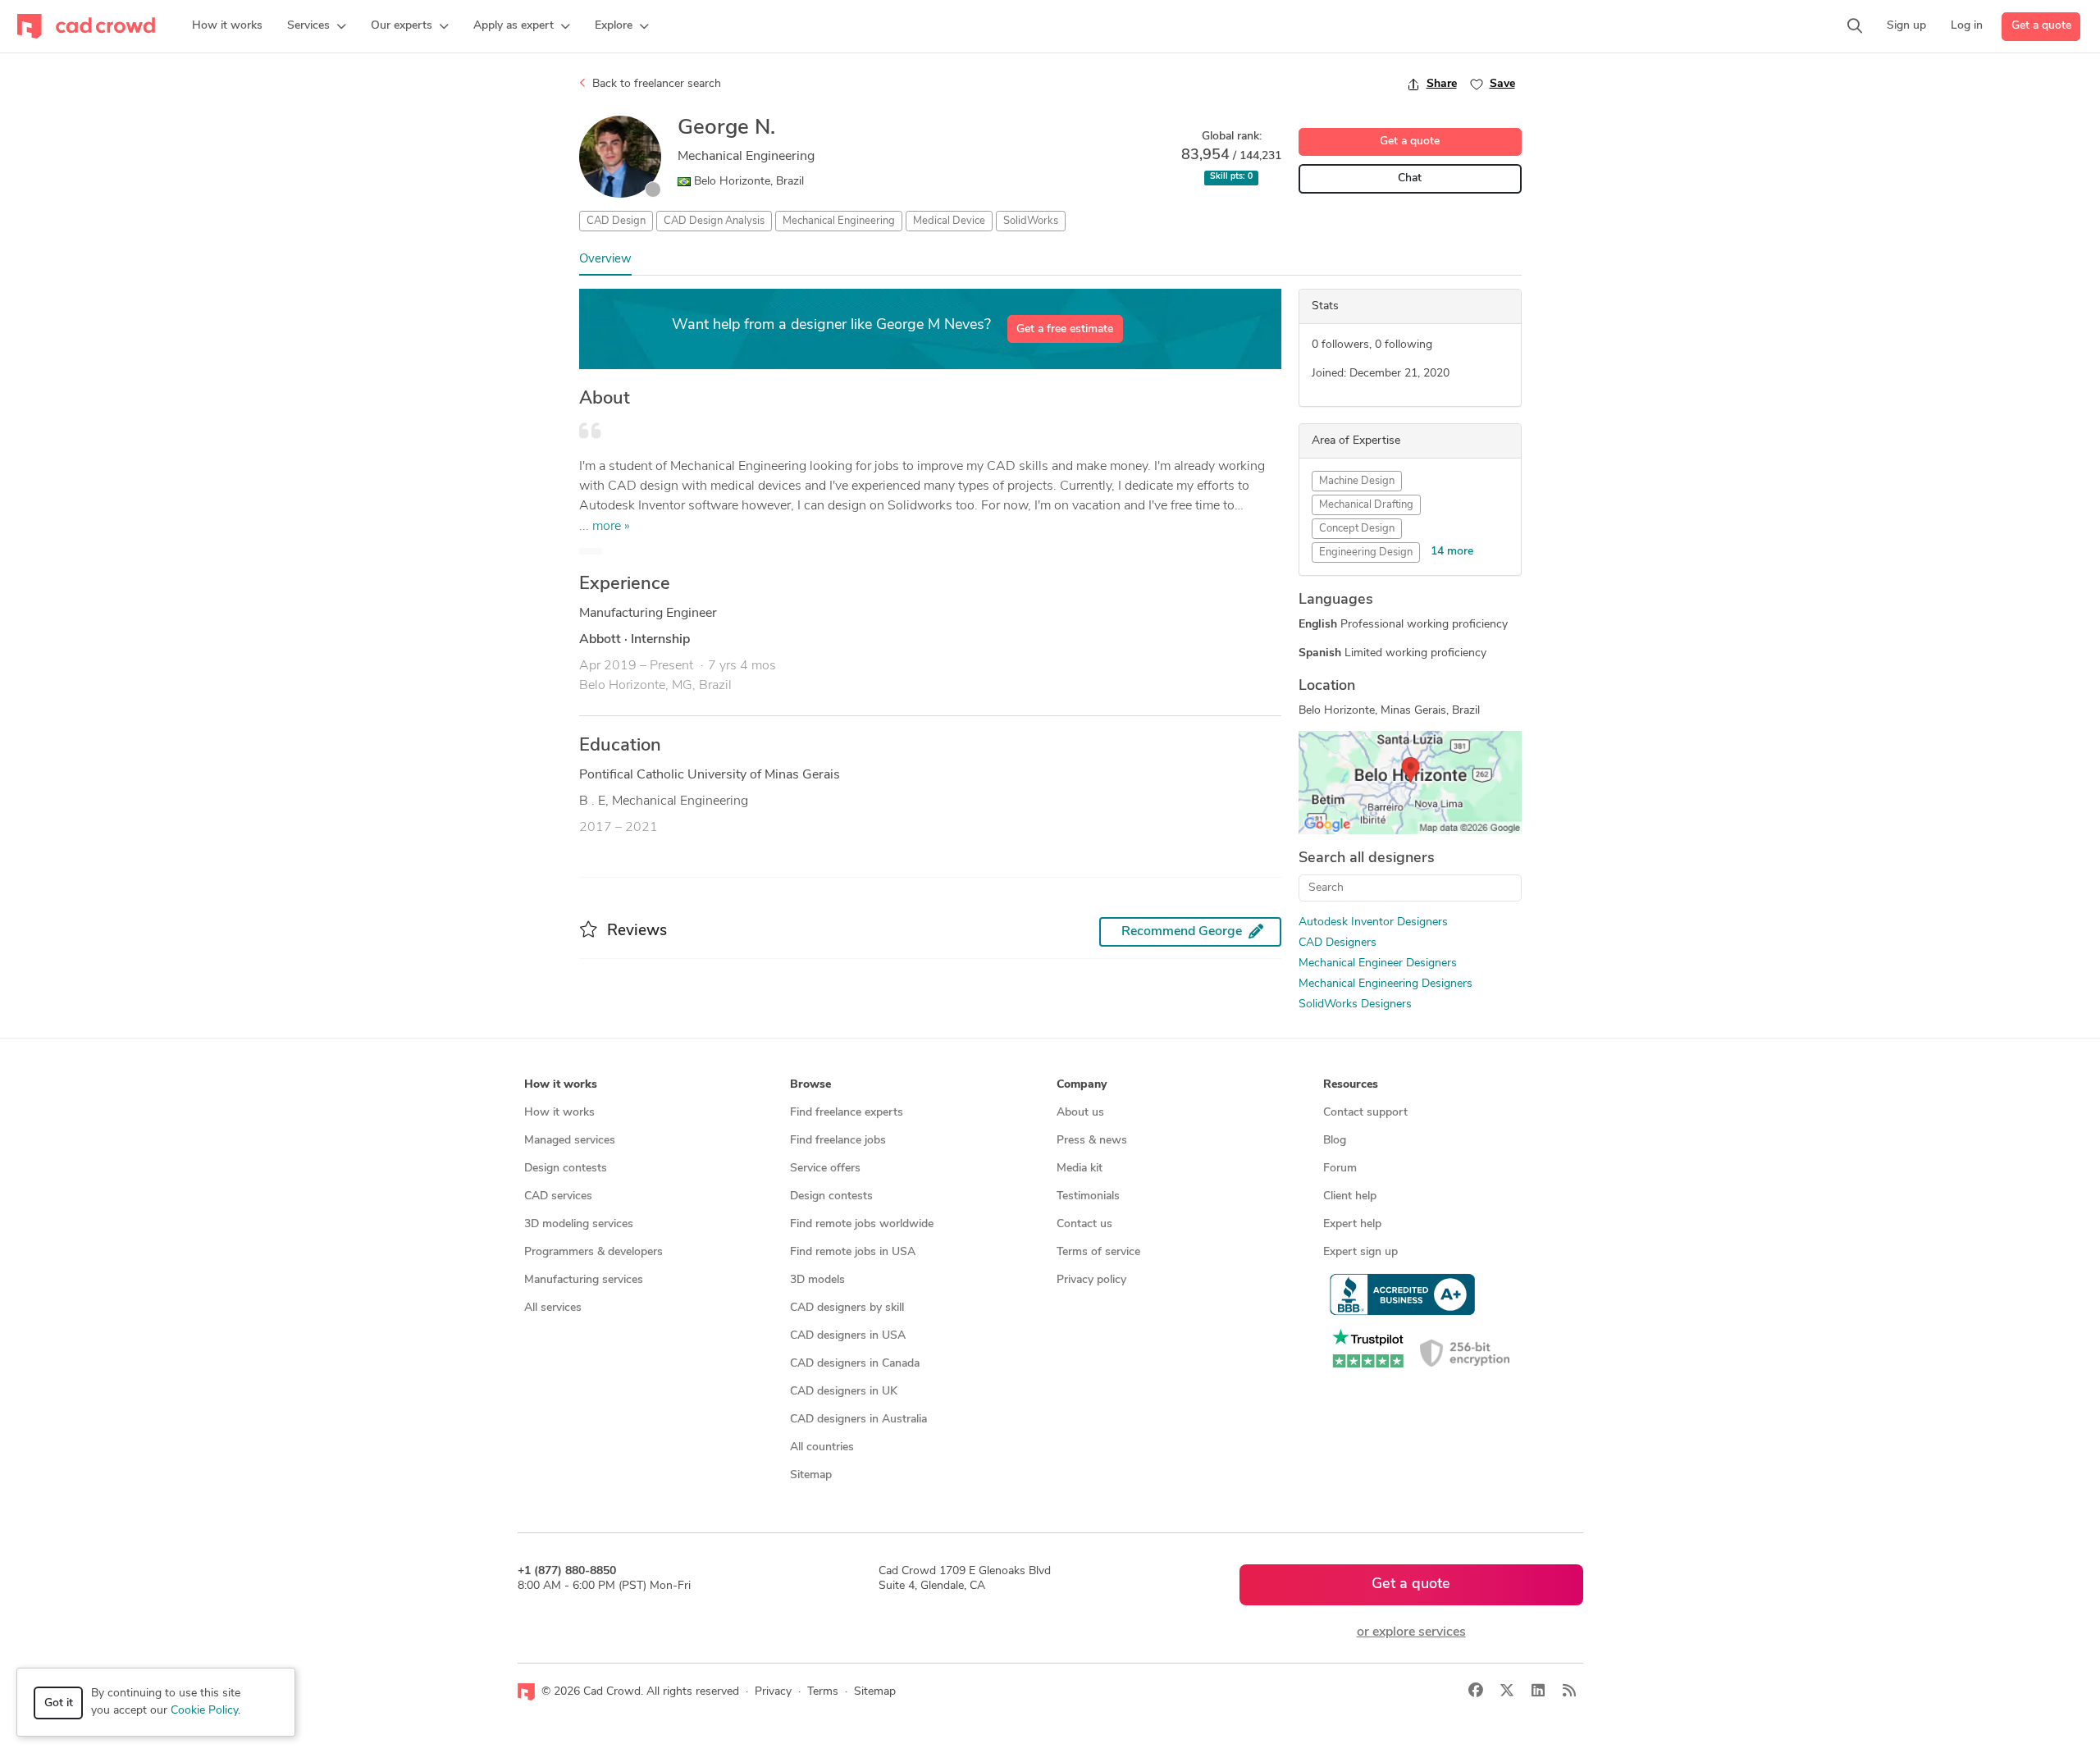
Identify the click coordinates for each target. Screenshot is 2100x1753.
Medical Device (949, 221)
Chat (1410, 178)
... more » (605, 527)
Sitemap (811, 1475)
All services (553, 1308)
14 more (1452, 552)
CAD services (558, 1196)
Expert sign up (1360, 1252)
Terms (823, 1692)
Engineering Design (1366, 552)
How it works (559, 1113)
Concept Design (1357, 529)
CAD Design (616, 221)
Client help (1350, 1196)
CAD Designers (1338, 943)
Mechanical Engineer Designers (1378, 963)
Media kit (1080, 1169)
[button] (317, 26)
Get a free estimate (1065, 329)
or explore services (1411, 1632)
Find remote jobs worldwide (862, 1224)
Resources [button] (1351, 1085)
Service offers (825, 1169)
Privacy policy (1091, 1280)
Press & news (1092, 1141)
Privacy (773, 1692)
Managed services (570, 1141)
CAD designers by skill (847, 1308)
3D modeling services (579, 1224)
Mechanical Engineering (839, 221)
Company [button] (1082, 1085)
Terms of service (1098, 1252)
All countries (822, 1447)
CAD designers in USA (848, 1336)
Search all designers (1367, 859)
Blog (1335, 1141)
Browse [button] (810, 1085)
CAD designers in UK (844, 1392)
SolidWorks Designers (1355, 1004)
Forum (1340, 1169)
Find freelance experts (847, 1113)
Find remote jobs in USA (853, 1252)
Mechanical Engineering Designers (1386, 984)
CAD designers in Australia (858, 1420)
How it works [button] (561, 1085)
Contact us (1084, 1224)
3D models (817, 1280)
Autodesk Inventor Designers (1373, 922)
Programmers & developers (593, 1252)
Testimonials (1088, 1196)
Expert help (1352, 1224)
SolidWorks (1031, 221)
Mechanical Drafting (1366, 505)
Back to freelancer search (655, 84)
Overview (605, 260)
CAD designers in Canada (855, 1364)
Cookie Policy (204, 1711)
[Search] (1855, 26)
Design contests (566, 1169)
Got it (59, 1703)
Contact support (1365, 1113)
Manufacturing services (584, 1280)
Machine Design (1357, 481)
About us (1080, 1113)
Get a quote (2041, 26)
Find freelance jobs (838, 1141)
